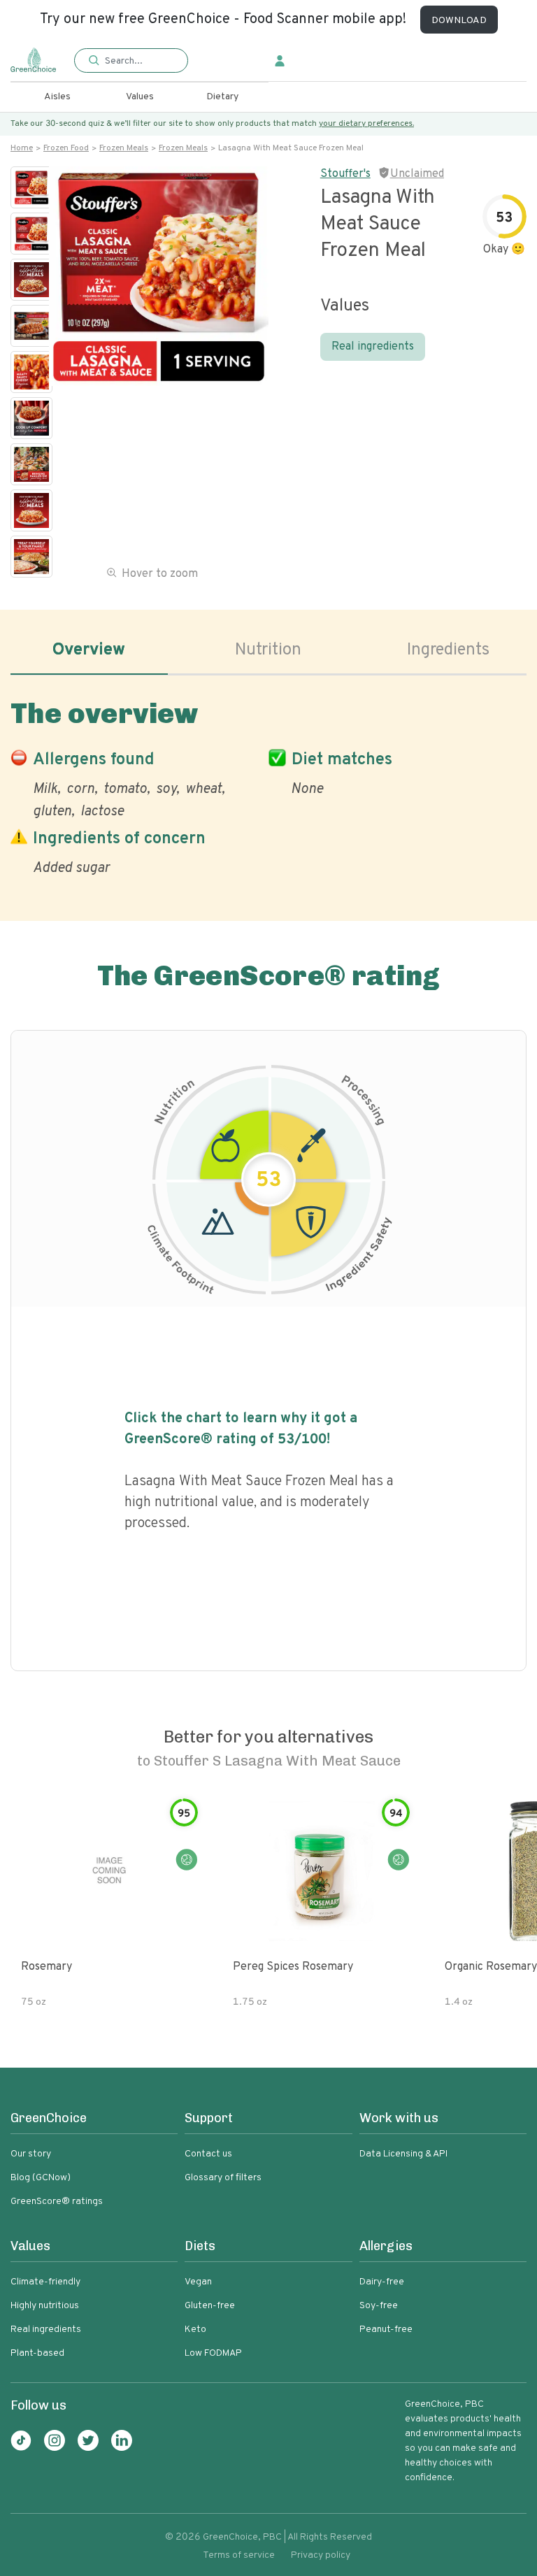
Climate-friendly (45, 2282)
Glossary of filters (223, 2178)
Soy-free (379, 2306)
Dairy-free (382, 2282)
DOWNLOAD (459, 21)
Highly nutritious (45, 2306)
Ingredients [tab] (448, 650)
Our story (31, 2154)
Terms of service (239, 2555)
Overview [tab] (89, 650)
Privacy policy (321, 2555)
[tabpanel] (268, 785)
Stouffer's (345, 174)
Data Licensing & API (403, 2154)
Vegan (198, 2282)
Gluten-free (210, 2306)
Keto (195, 2330)
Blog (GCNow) (41, 2178)
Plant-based (37, 2353)
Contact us (208, 2154)
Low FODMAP (213, 2353)
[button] (131, 61)
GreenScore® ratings (57, 2202)
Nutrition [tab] (268, 650)
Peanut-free (386, 2330)
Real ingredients (373, 347)
